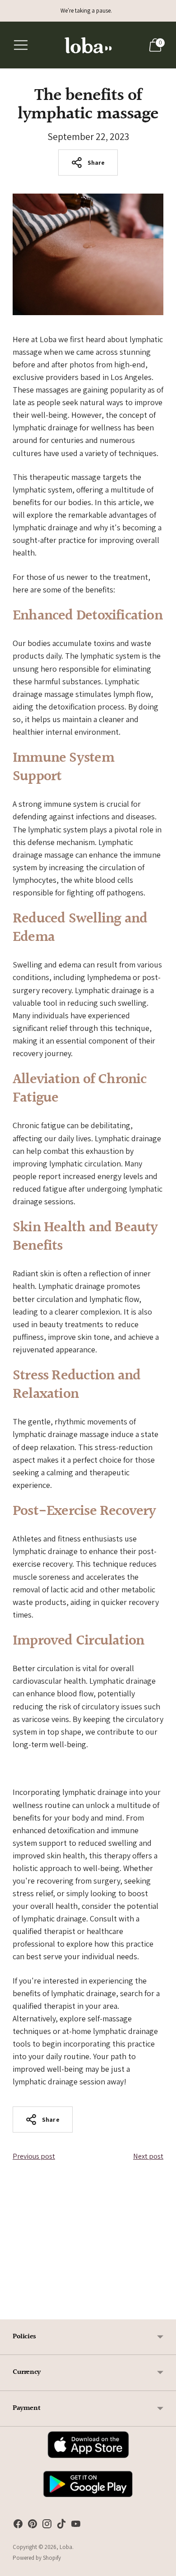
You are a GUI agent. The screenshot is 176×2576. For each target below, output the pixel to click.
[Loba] (88, 45)
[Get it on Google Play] (88, 2499)
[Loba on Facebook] (18, 2526)
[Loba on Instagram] (47, 2526)
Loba (66, 2547)
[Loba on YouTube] (76, 2526)
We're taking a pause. (86, 11)
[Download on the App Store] (88, 2460)
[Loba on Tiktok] (61, 2526)
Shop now (88, 2270)
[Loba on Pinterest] (32, 2526)
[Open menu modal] (21, 45)
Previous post (34, 2156)
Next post (148, 2156)
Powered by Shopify (37, 2558)
